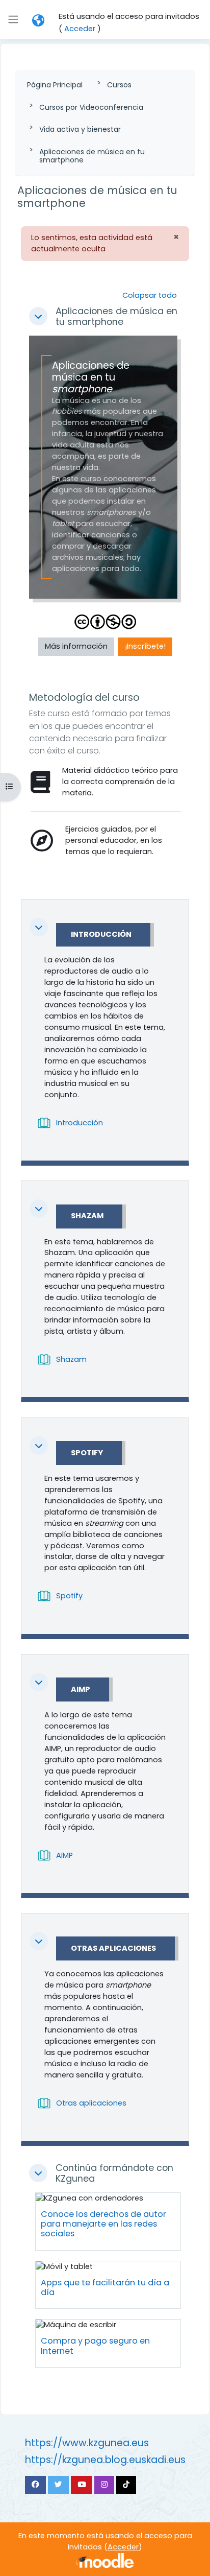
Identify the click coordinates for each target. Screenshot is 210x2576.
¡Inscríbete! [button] (145, 646)
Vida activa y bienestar (80, 129)
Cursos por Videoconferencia (91, 107)
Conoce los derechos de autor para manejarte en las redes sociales (103, 2224)
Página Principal (55, 85)
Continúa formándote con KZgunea (114, 2173)
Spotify (87, 1453)
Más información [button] (76, 646)
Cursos (119, 85)
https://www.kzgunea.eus (87, 2443)
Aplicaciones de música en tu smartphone (92, 156)
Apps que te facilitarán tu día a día (105, 2287)
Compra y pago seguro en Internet (95, 2346)
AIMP (81, 1690)
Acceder (80, 29)
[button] (38, 20)
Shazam (87, 1216)
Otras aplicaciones (113, 1949)
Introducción (101, 935)
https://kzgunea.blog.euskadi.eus (105, 2460)
